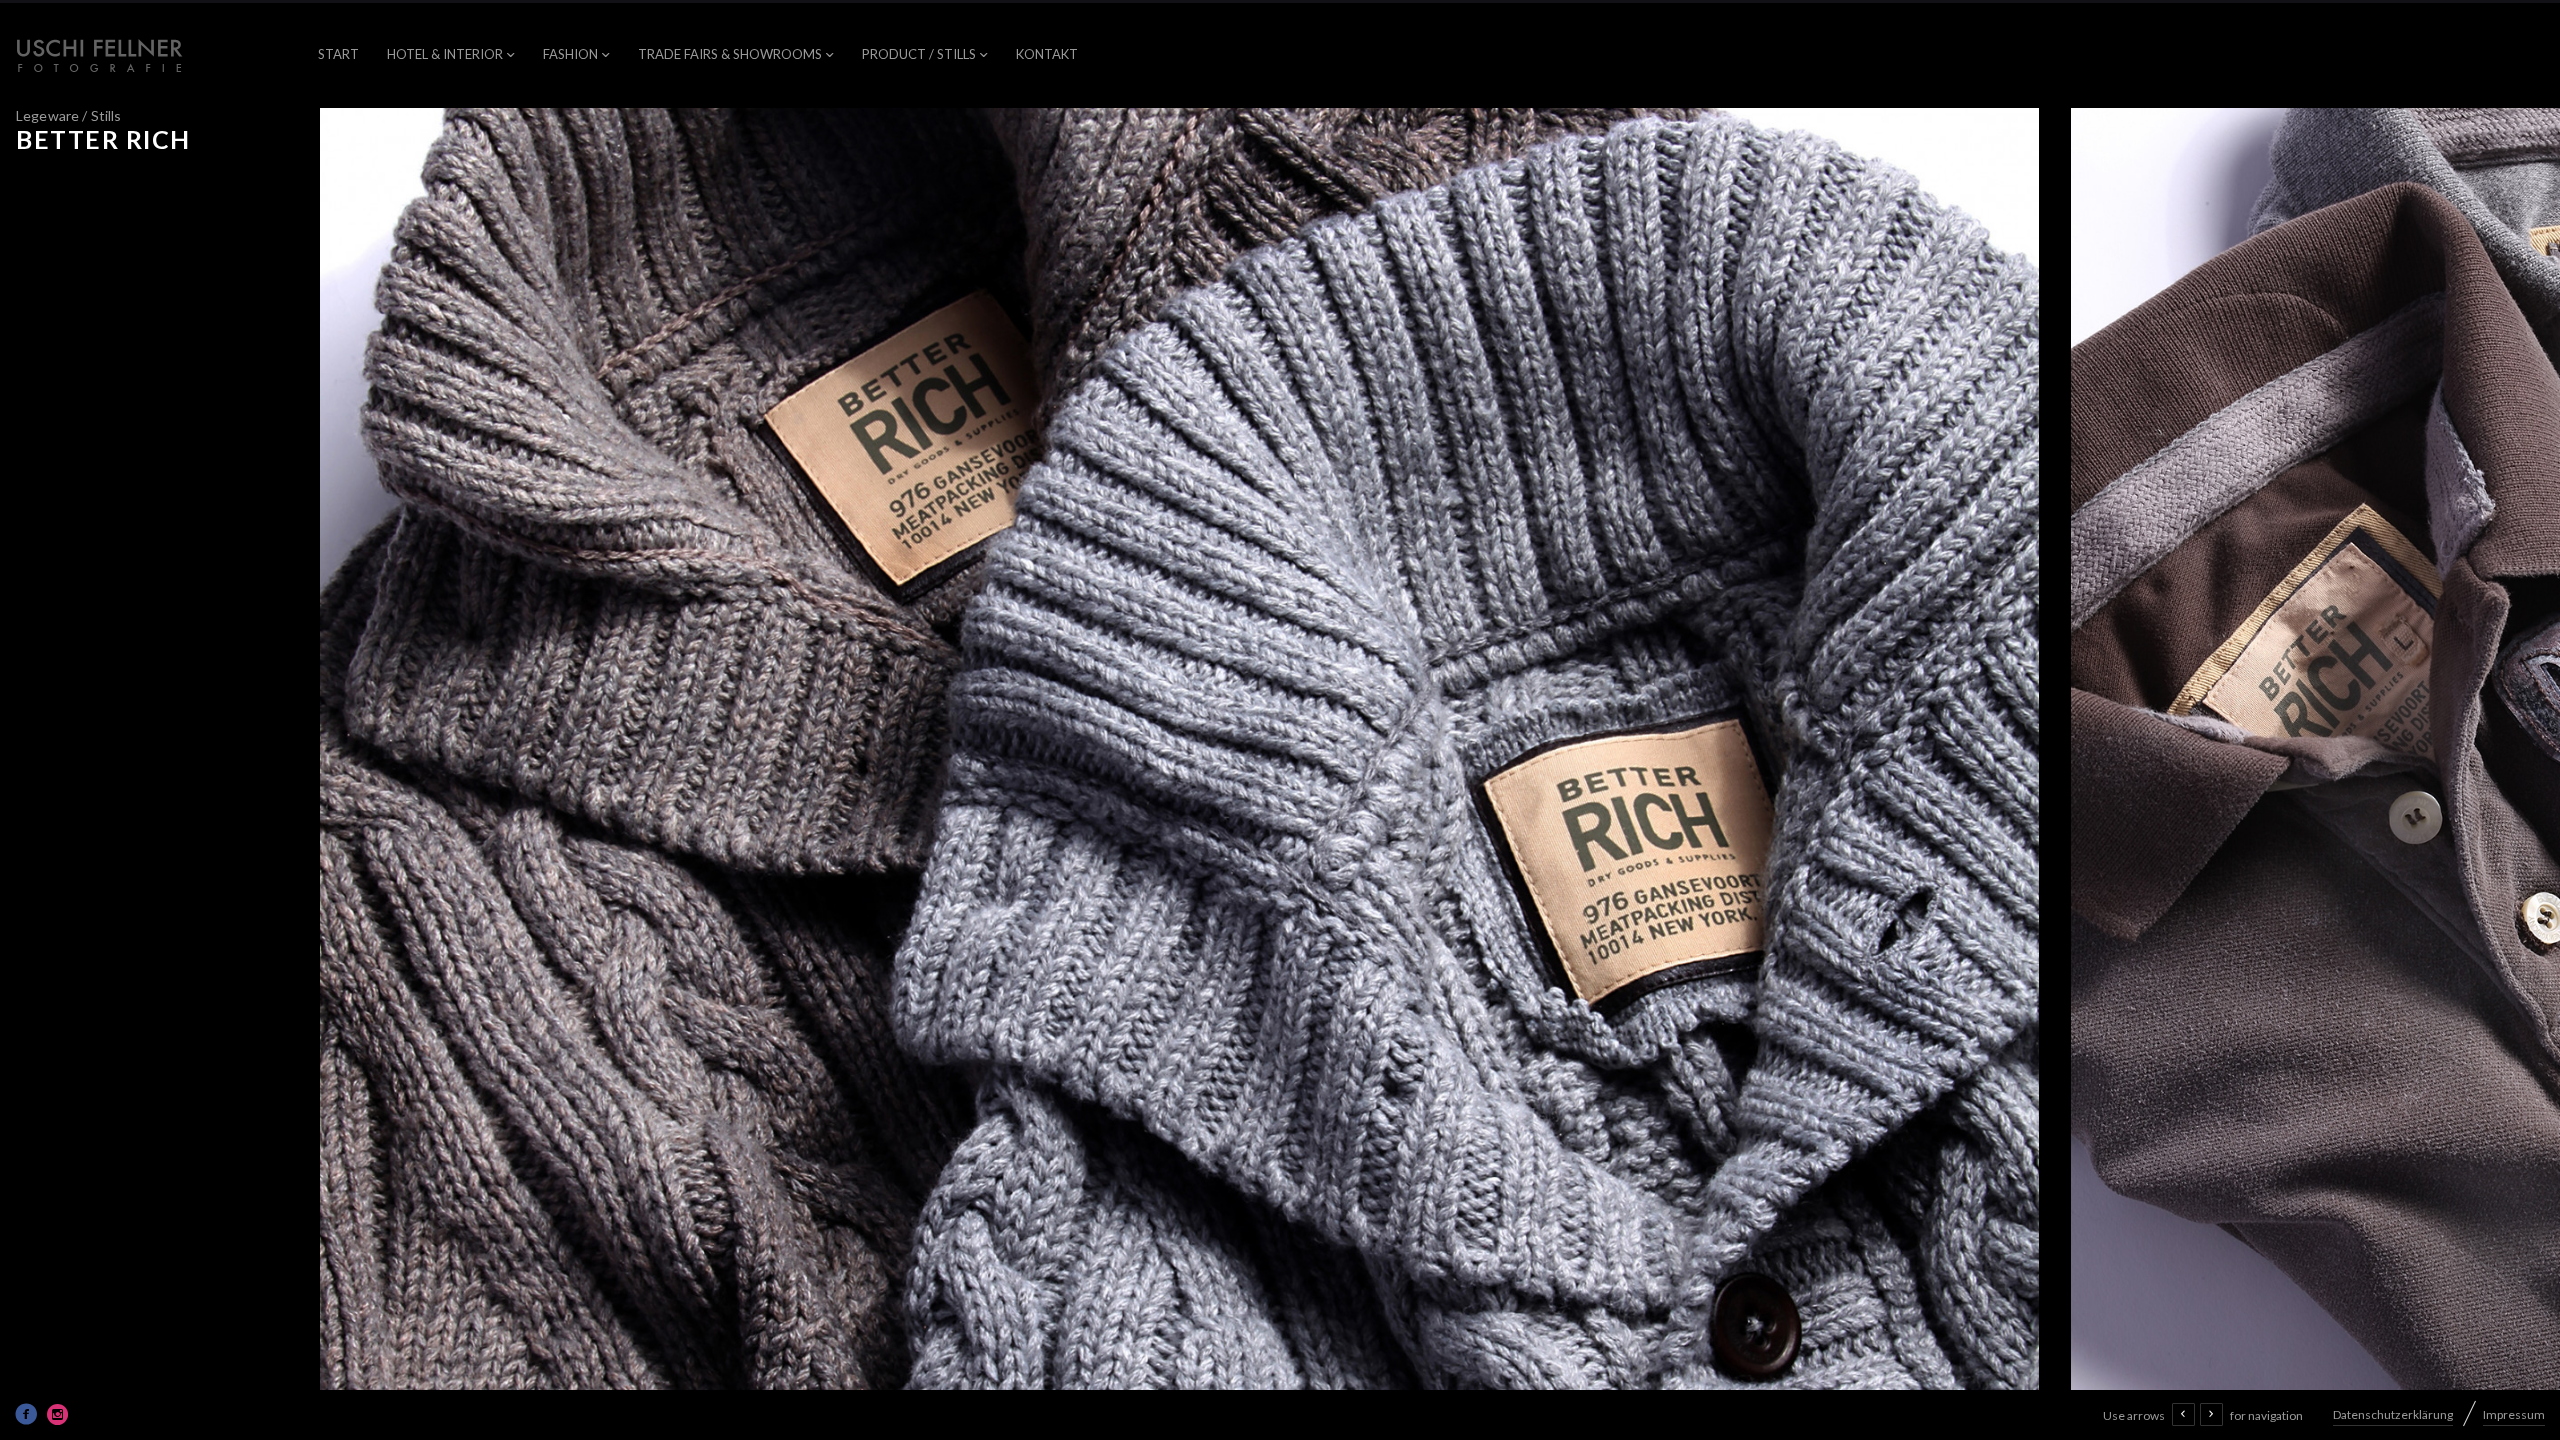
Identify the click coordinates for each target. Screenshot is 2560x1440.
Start (338, 54)
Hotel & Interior (445, 54)
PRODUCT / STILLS (919, 54)
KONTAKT (1047, 54)
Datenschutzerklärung (2393, 1414)
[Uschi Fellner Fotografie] (100, 55)
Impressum (2514, 1414)
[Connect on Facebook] (26, 1414)
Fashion (570, 54)
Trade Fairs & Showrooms (730, 54)
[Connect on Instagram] (58, 1414)
